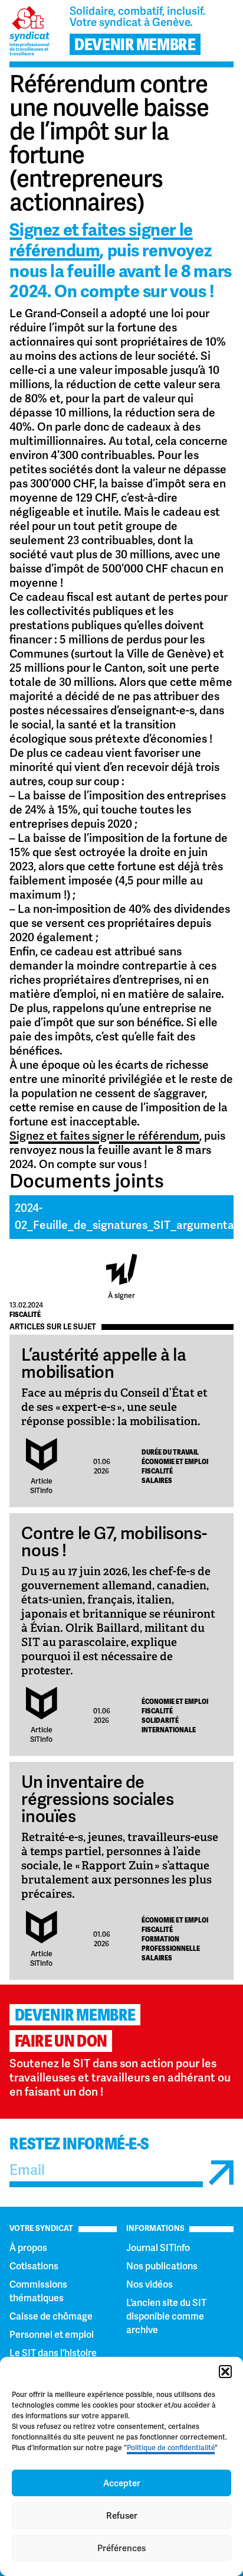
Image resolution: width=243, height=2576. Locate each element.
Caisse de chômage (51, 2316)
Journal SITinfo (158, 2248)
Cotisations (34, 2266)
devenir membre (135, 45)
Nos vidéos (150, 2284)
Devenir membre (75, 2015)
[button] (225, 2372)
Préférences (121, 2548)
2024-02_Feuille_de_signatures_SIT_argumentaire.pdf (124, 1217)
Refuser (122, 2516)
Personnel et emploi (52, 2335)
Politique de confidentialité (171, 2448)
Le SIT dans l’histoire (53, 2353)
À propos (28, 2248)
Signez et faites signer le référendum (101, 240)
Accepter (122, 2483)
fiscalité (25, 1315)
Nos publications (162, 2266)
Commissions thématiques (38, 2291)
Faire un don (61, 2041)
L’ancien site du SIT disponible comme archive (166, 2316)
